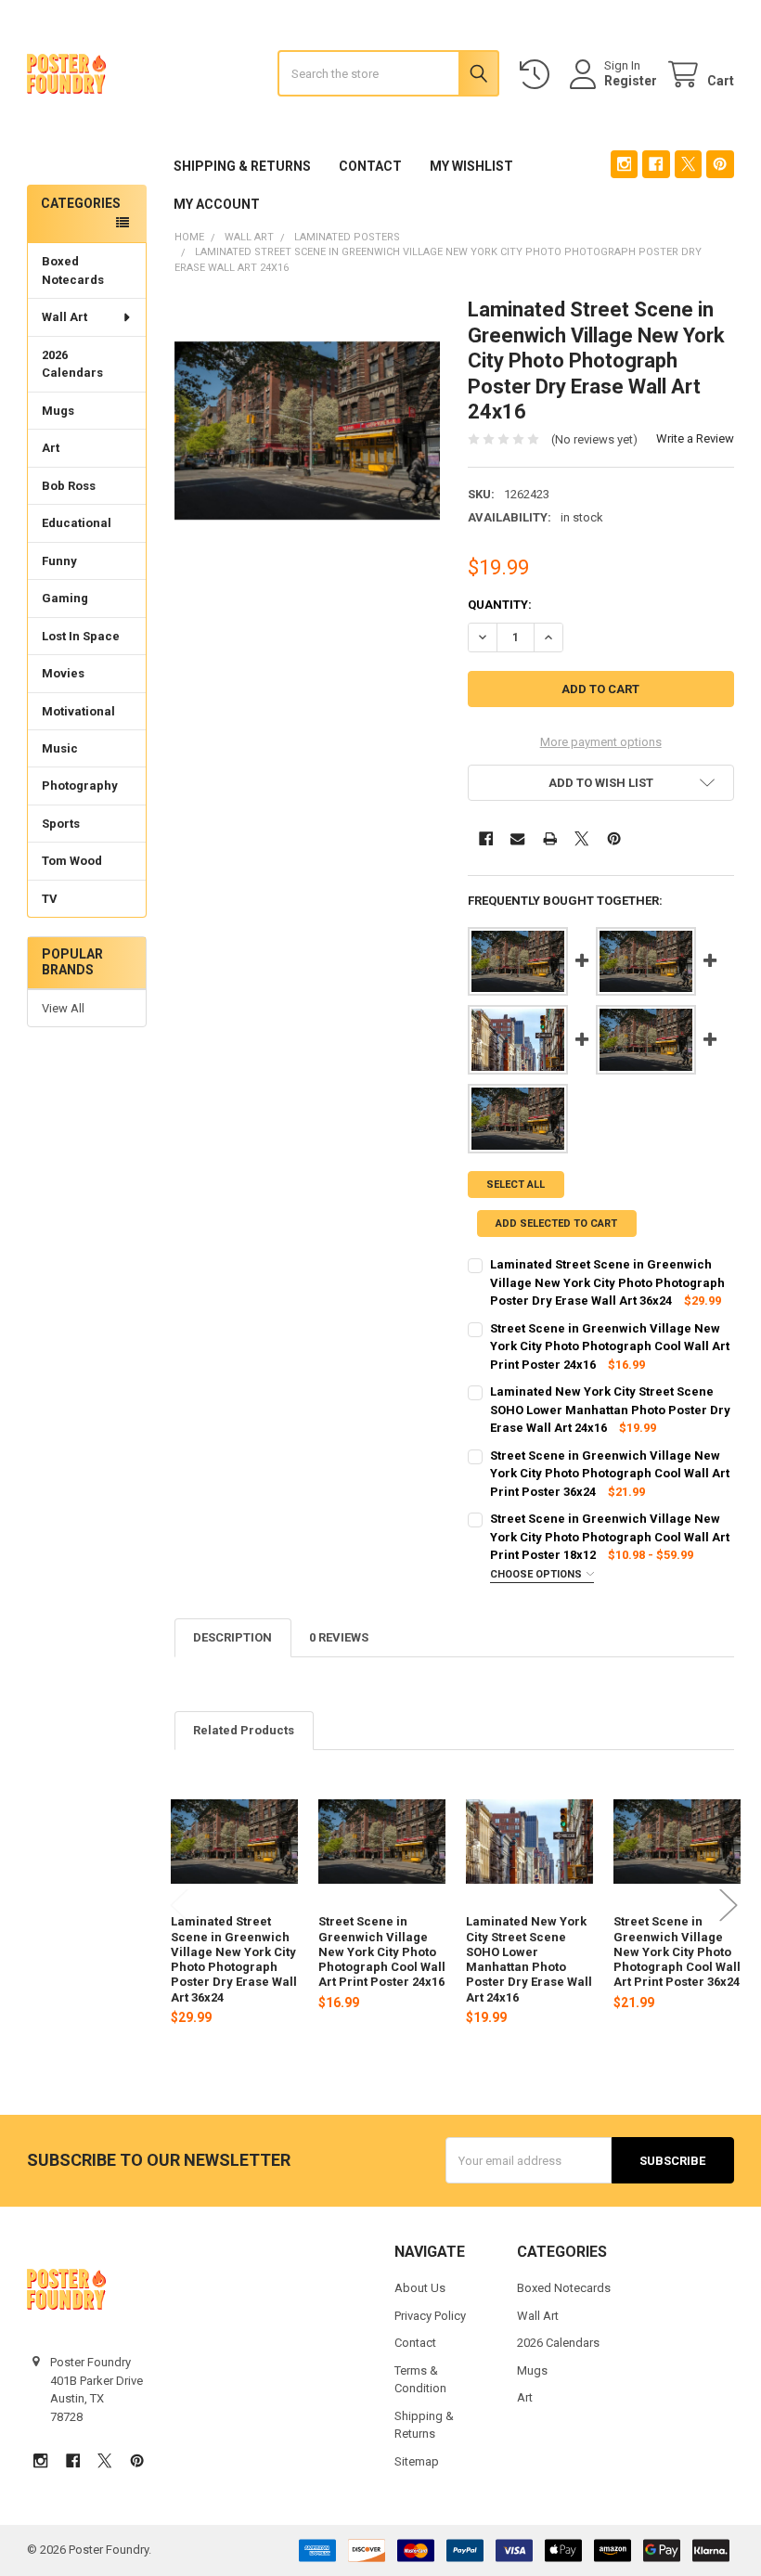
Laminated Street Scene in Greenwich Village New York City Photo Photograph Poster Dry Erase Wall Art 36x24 (234, 1959)
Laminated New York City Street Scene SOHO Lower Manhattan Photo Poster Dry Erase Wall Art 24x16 (529, 1959)
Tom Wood (72, 861)
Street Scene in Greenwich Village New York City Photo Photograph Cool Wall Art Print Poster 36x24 (677, 1951)
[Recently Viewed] (538, 75)
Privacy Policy (430, 2316)
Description (232, 1637)
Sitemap (417, 2461)
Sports (61, 824)
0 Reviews (339, 1637)
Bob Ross (69, 486)
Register (631, 81)
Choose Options (537, 1574)
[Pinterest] (720, 164)
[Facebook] (656, 164)
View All (63, 1008)
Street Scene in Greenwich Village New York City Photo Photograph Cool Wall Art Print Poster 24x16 (382, 1951)
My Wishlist (471, 166)
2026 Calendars (72, 364)
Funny (59, 561)
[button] (601, 783)
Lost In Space (81, 636)
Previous (179, 1906)
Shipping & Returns (242, 166)
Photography (80, 786)
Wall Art (64, 317)
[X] (688, 164)
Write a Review (695, 438)
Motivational (78, 711)
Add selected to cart (556, 1224)
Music (60, 748)
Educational (77, 523)
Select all (516, 1185)
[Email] (517, 838)
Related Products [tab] (244, 1730)
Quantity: (500, 605)
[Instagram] (624, 164)
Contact (370, 166)
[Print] (550, 838)
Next (729, 1906)
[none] (308, 430)
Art (51, 448)
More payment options (601, 742)
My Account (217, 204)
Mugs (58, 411)
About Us (420, 2288)
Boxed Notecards (73, 270)
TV (50, 899)
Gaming (65, 598)
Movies (63, 673)
